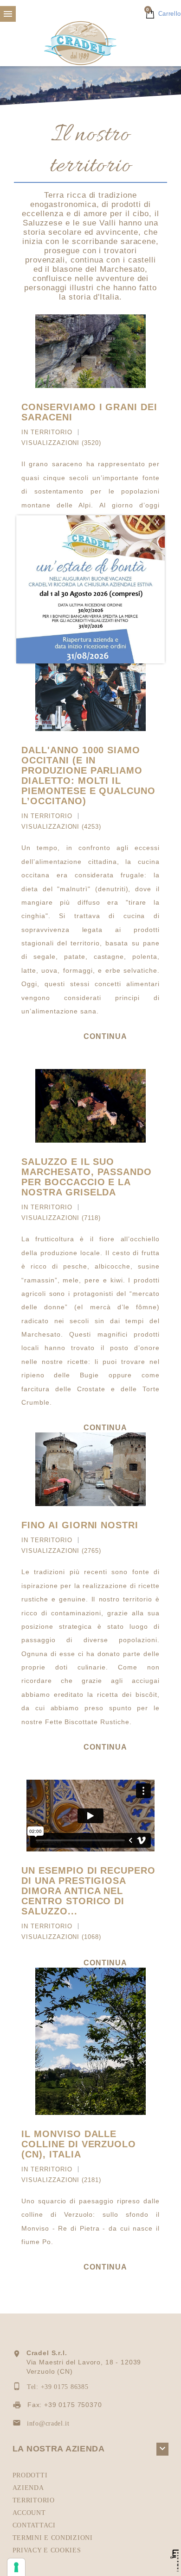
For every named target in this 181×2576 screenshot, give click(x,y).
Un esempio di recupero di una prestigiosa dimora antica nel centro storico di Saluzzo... (88, 1891)
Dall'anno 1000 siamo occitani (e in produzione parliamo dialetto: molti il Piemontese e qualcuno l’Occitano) (88, 775)
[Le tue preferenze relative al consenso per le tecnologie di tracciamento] (16, 2567)
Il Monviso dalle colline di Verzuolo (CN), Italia (79, 2144)
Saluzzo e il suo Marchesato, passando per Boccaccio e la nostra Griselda (87, 1177)
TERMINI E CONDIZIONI (53, 2538)
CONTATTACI (34, 2525)
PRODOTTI (30, 2475)
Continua (105, 1036)
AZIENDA (28, 2488)
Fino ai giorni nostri (80, 1525)
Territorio (52, 432)
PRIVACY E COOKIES (47, 2550)
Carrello (164, 14)
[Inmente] (175, 2560)
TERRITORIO (34, 2500)
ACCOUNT (29, 2513)
